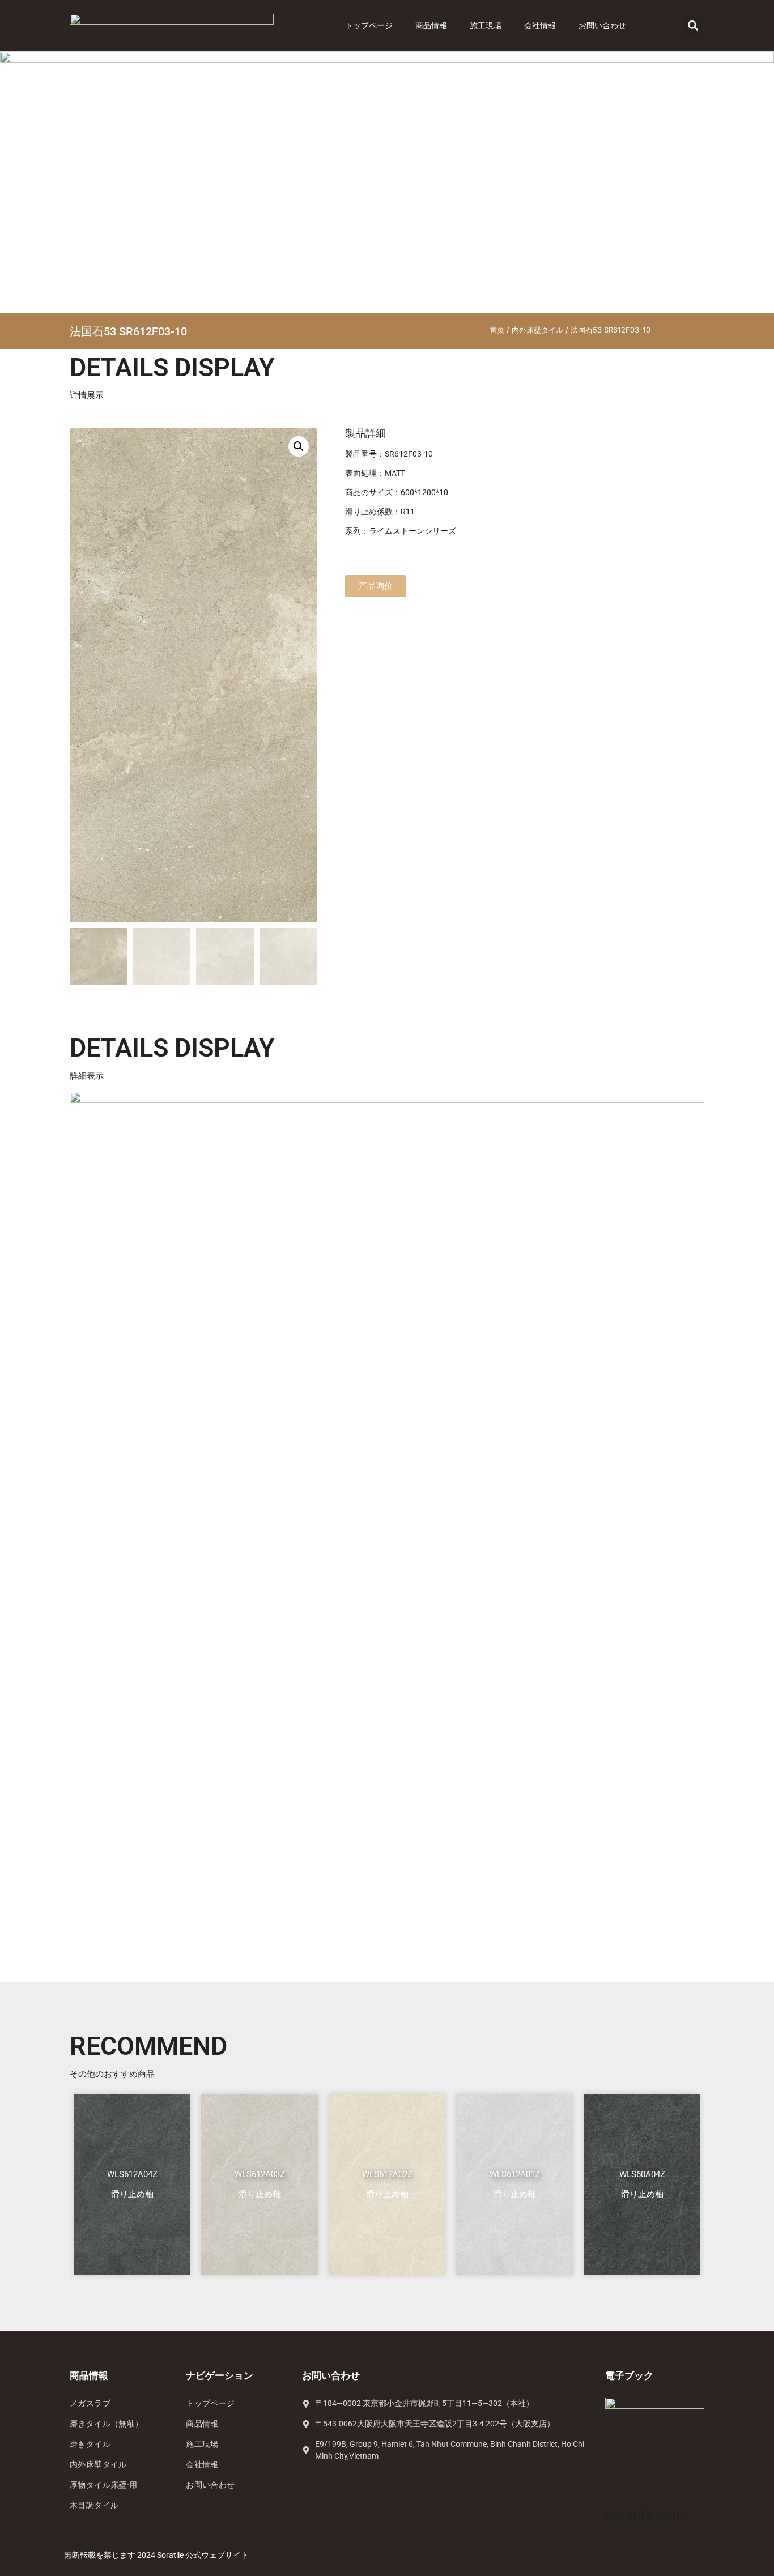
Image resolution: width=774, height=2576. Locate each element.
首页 (497, 330)
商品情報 (431, 25)
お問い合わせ (602, 25)
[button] (693, 26)
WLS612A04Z (132, 2174)
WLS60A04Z (642, 2174)
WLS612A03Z (260, 2174)
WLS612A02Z (387, 2174)
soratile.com (645, 2515)
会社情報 (540, 25)
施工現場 (486, 25)
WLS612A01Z (515, 2174)
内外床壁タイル (537, 330)
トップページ (369, 25)
